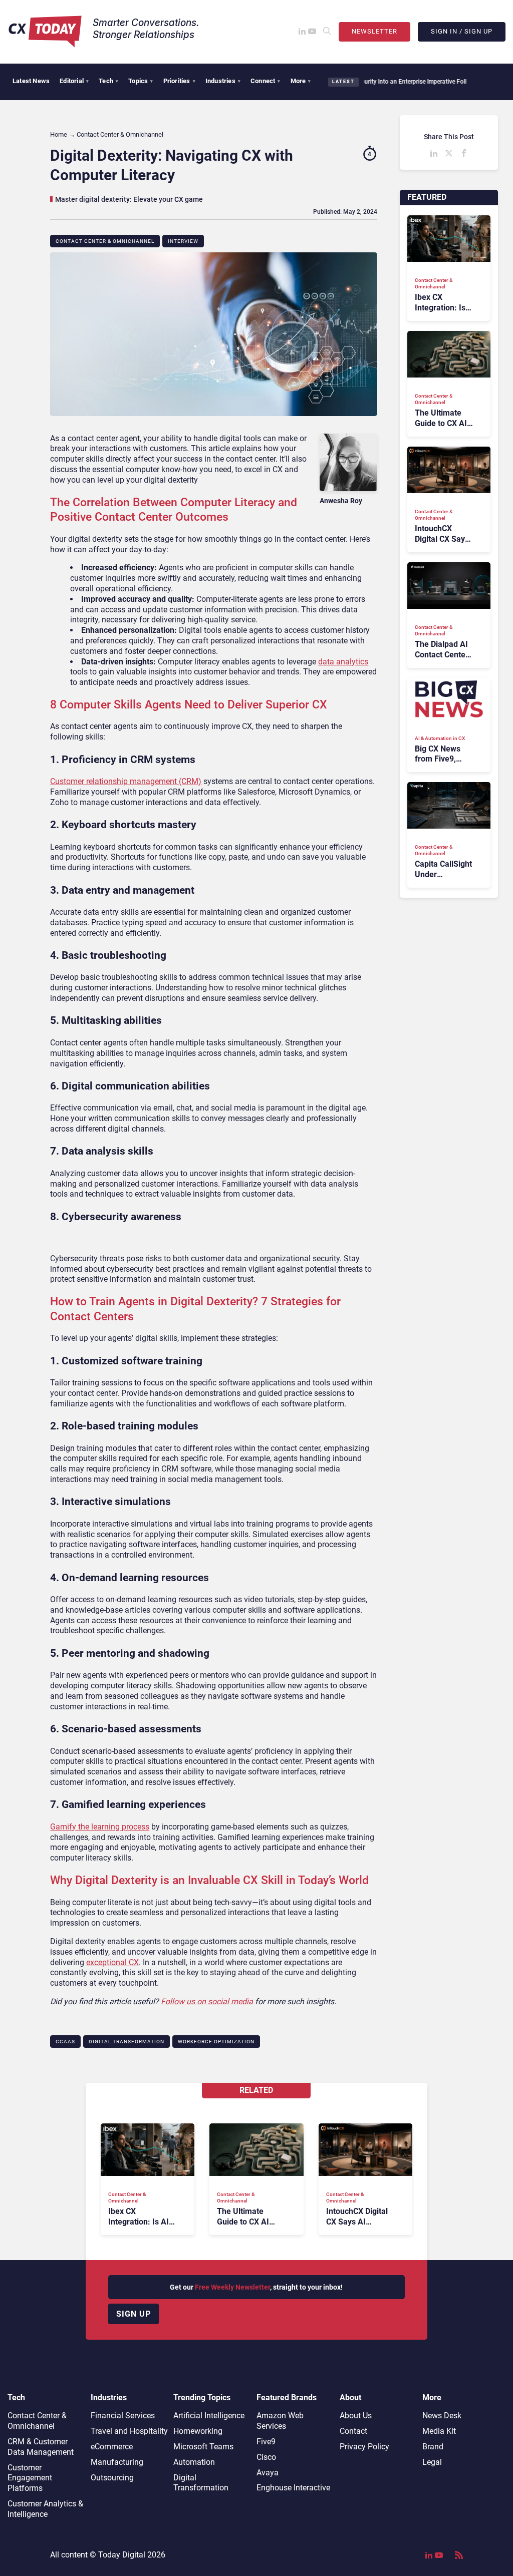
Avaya (268, 2473)
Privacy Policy (364, 2447)
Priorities (179, 81)
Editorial (74, 81)
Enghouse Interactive (293, 2488)
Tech (108, 81)
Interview (183, 241)
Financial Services (123, 2416)
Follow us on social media (207, 2001)
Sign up (134, 2314)
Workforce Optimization (216, 2042)
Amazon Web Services (280, 2421)
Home (59, 134)
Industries (223, 81)
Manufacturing (117, 2462)
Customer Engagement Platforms (30, 2478)
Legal (432, 2462)
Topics (141, 81)
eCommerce (112, 2447)
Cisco (266, 2457)
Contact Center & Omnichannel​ (105, 241)
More (301, 81)
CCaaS (65, 2042)
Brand (433, 2447)
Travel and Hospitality (129, 2431)
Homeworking (198, 2431)
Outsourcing (112, 2478)
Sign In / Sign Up (462, 31)
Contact (353, 2431)
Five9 (266, 2442)
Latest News (31, 81)
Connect (266, 81)
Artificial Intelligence (209, 2416)
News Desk (442, 2416)
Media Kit (439, 2431)
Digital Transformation (126, 2042)
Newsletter (374, 31)
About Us (356, 2416)
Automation (194, 2462)
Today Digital (122, 2555)
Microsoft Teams (203, 2447)
